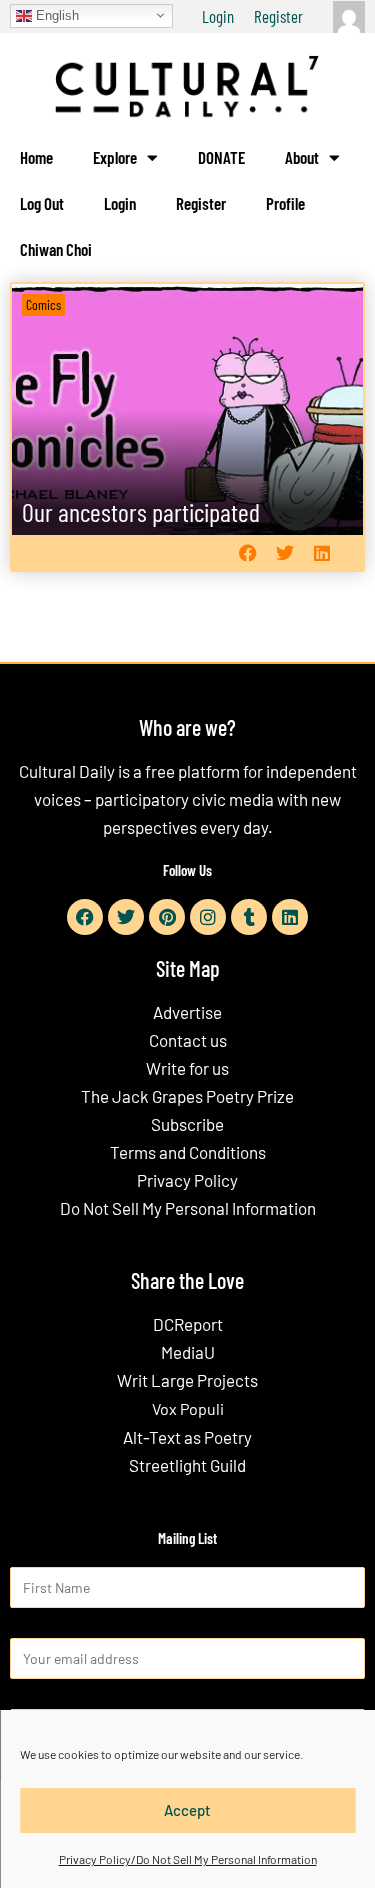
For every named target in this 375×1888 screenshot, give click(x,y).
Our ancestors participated (141, 511)
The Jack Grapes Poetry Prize (187, 1096)
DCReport (188, 1324)
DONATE (221, 157)
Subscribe (187, 1124)
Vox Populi (188, 1408)
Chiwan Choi (56, 249)
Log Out (42, 203)
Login (218, 16)
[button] (247, 553)
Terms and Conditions (188, 1152)
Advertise (187, 1012)
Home (36, 157)
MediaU (188, 1352)
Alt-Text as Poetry (187, 1437)
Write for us (187, 1068)
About (302, 157)
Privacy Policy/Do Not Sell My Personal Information (188, 1859)
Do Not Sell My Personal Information (188, 1208)
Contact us (188, 1040)
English (55, 14)
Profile (285, 203)
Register (278, 16)
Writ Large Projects (187, 1380)
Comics (43, 304)
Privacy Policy (187, 1180)
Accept (187, 1810)
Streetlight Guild (187, 1465)
